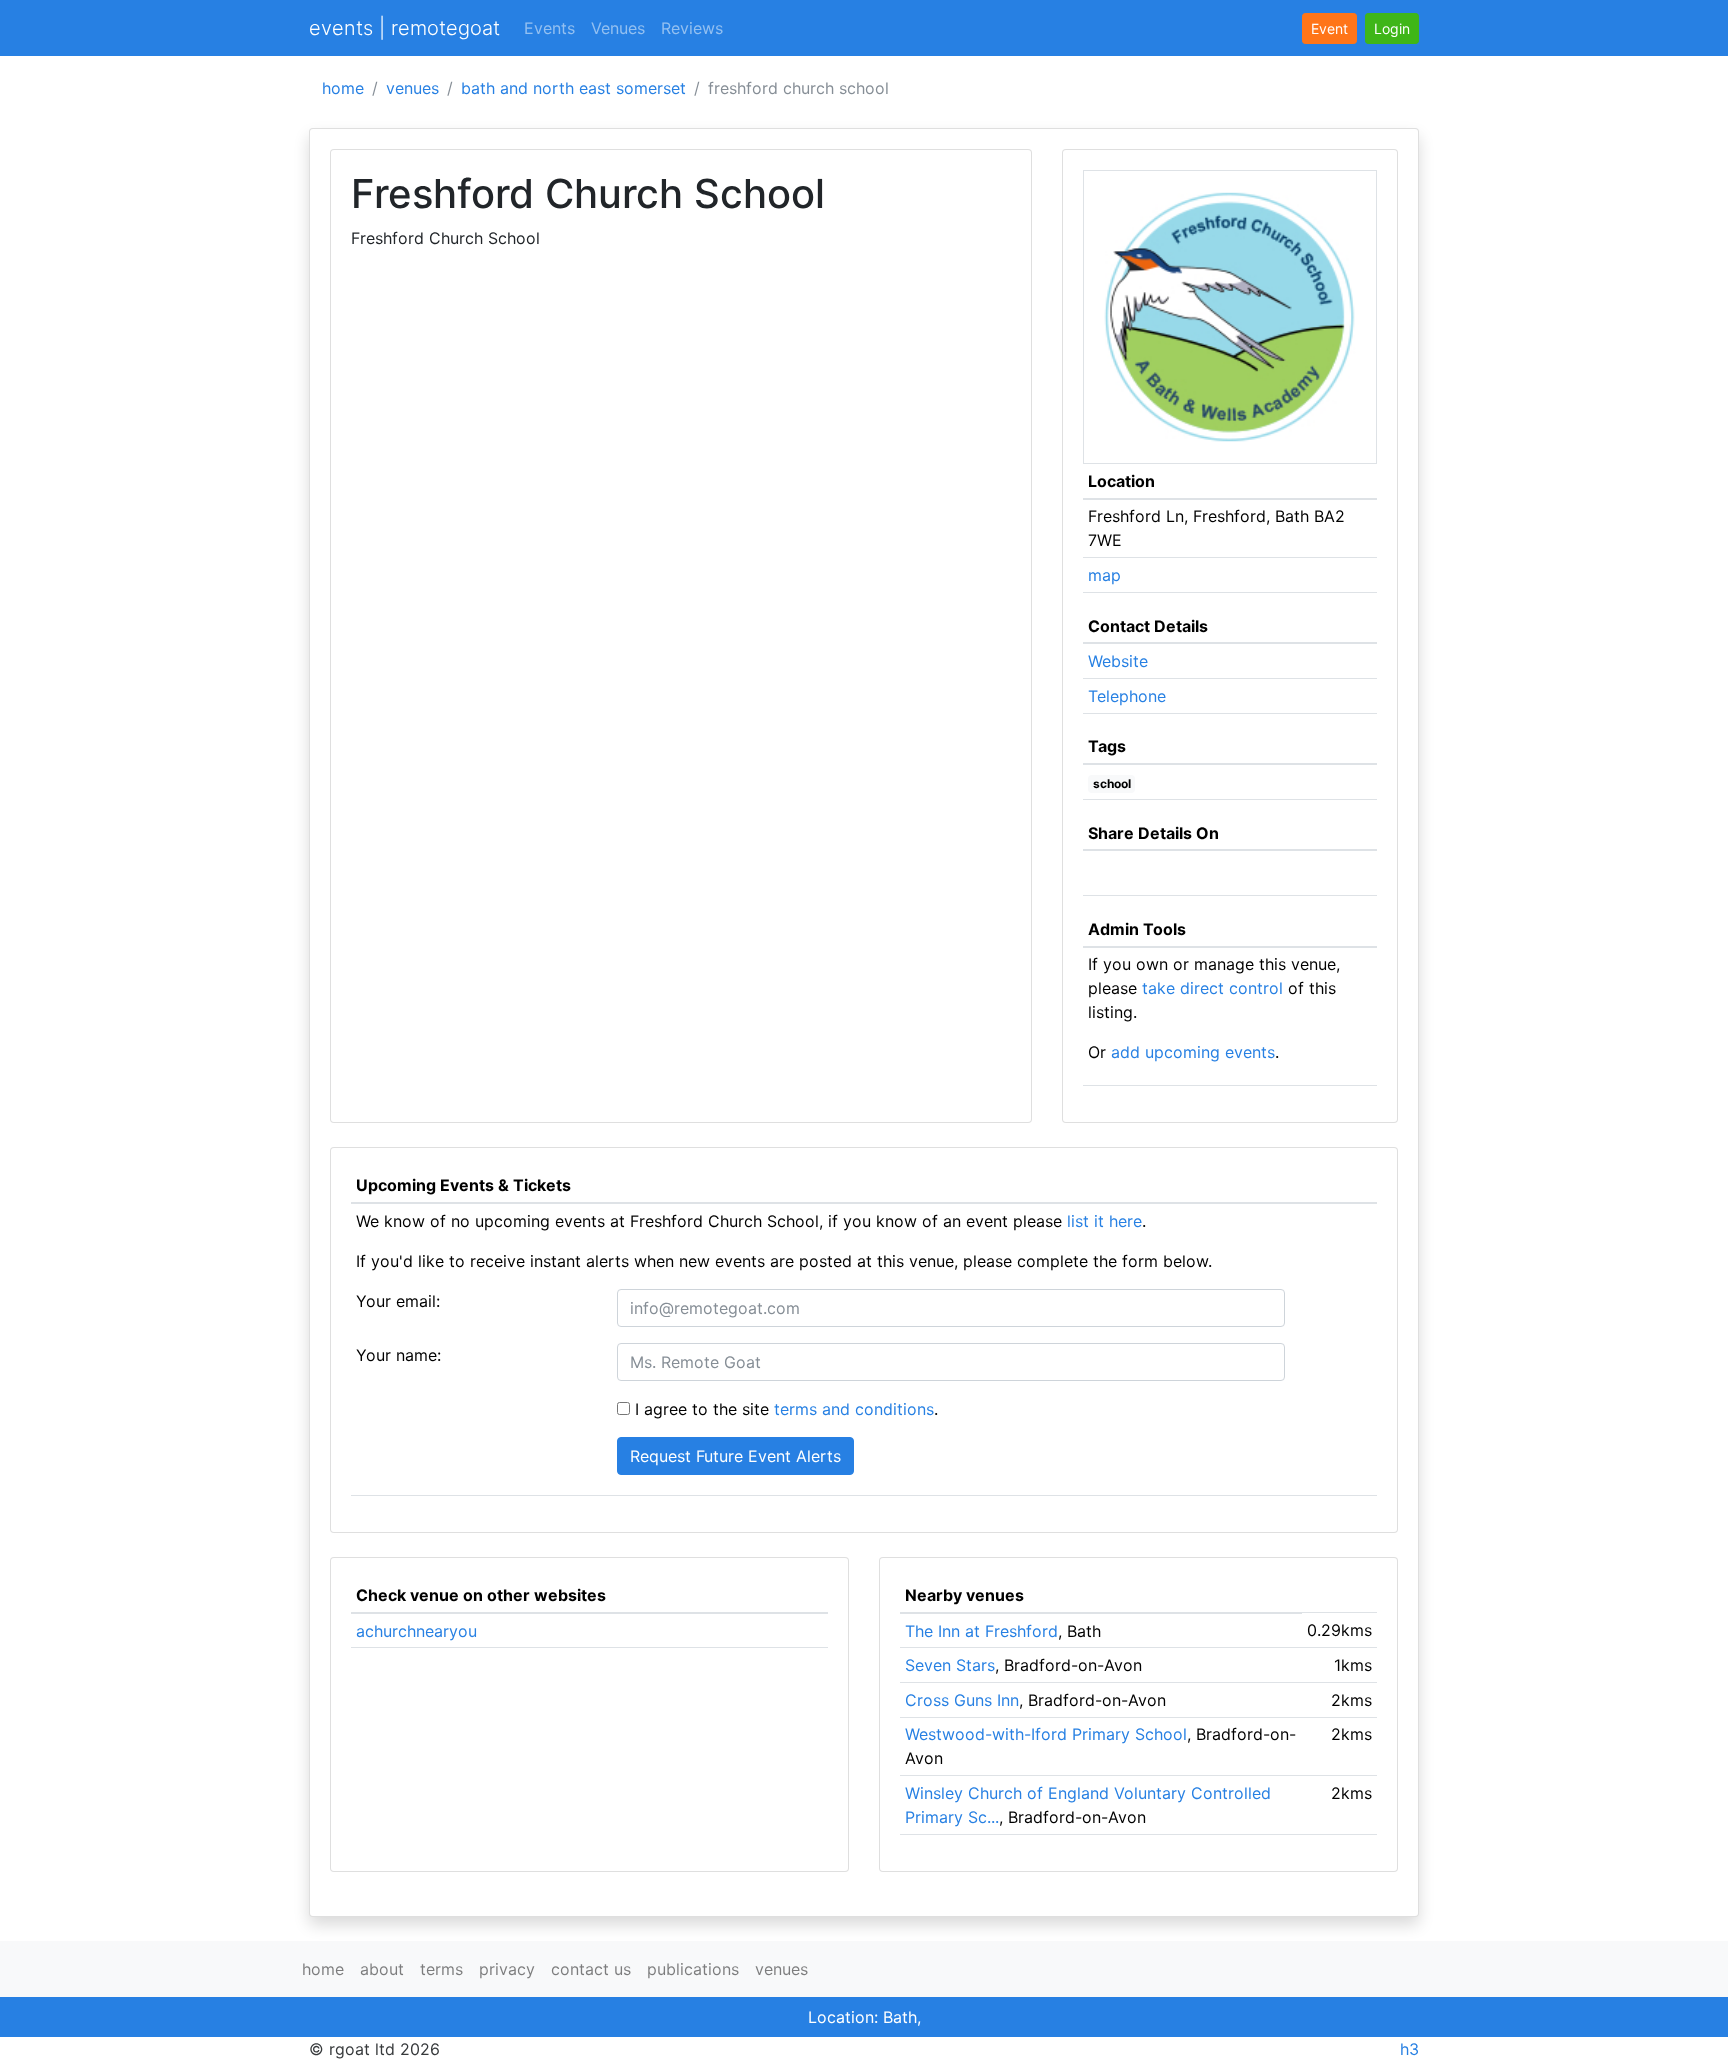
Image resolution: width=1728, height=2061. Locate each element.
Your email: (398, 1301)
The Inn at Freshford (981, 1631)
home (343, 88)
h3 (1409, 2049)
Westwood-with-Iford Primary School (1046, 1734)
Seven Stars (950, 1665)
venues (412, 88)
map (1104, 575)
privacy (507, 1969)
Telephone (1127, 696)
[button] (1392, 28)
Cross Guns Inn (962, 1700)
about (382, 1969)
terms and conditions (854, 1409)
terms (441, 1969)
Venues (618, 28)
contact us (591, 1969)
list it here (1104, 1221)
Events (549, 28)
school (1112, 783)
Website (1118, 661)
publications (693, 1969)
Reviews (692, 28)
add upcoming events (1193, 1052)
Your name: (398, 1355)
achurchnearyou (416, 1631)
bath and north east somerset (573, 88)
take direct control (1212, 988)
